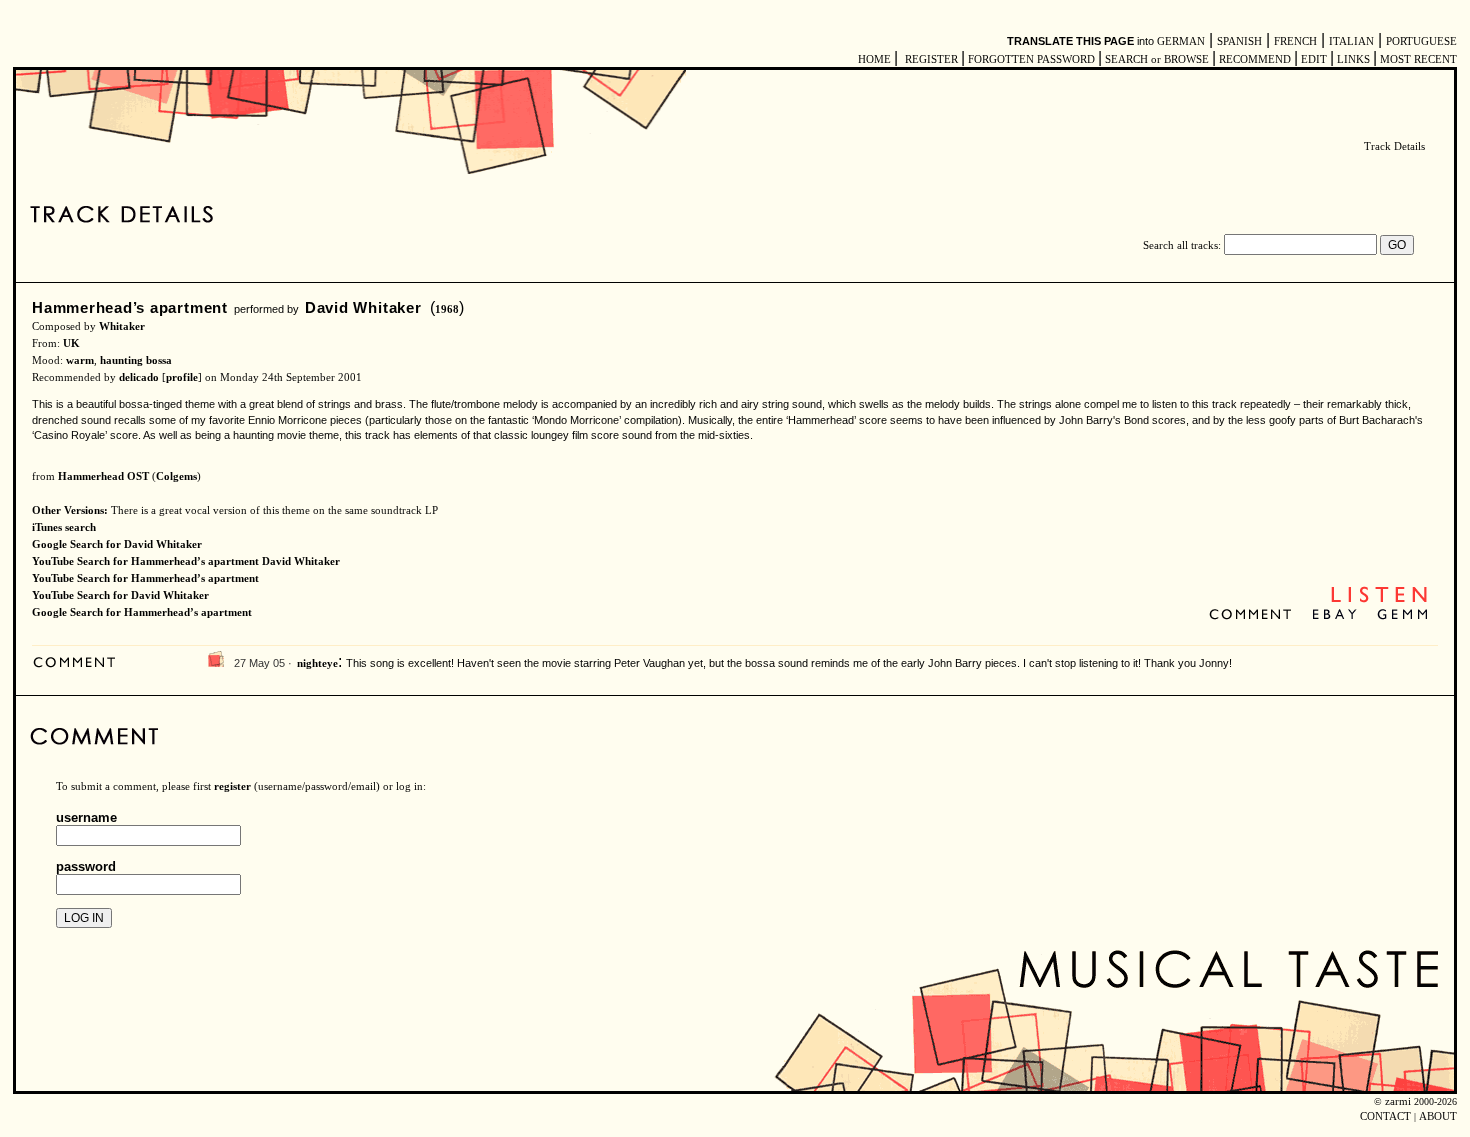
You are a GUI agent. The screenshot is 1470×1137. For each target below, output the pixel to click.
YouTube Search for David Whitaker (120, 595)
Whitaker (122, 326)
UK (71, 343)
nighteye (317, 663)
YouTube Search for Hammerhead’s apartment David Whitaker (186, 561)
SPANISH (1239, 41)
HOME (874, 59)
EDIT (1314, 59)
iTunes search (64, 527)
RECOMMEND (1255, 59)
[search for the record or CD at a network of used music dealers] (1403, 615)
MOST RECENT (1417, 59)
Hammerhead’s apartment (130, 307)
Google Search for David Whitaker (117, 544)
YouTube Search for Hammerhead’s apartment (145, 578)
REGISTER (931, 59)
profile (182, 377)
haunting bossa (136, 360)
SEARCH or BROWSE (1157, 59)
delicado (139, 377)
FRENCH (1295, 41)
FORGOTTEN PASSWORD (1031, 59)
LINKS (1353, 59)
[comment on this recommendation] (1254, 615)
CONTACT (1385, 1116)
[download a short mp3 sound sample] (1379, 600)
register (232, 786)
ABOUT (1438, 1116)
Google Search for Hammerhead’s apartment (142, 612)
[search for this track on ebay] (1334, 615)
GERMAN (1181, 41)
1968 (447, 309)
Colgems (176, 476)
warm (80, 360)
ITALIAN (1351, 41)
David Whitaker (363, 307)
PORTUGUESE (1421, 41)
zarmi (1398, 1101)
